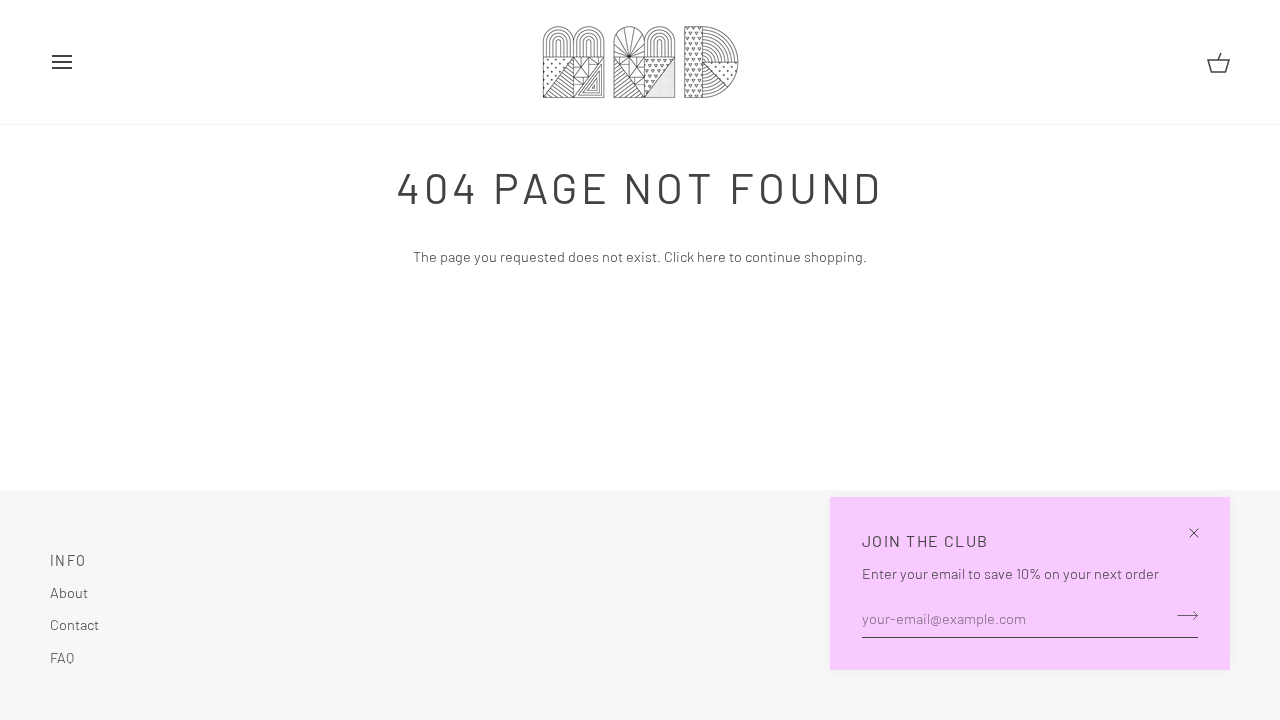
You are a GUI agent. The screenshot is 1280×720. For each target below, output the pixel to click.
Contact (74, 624)
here (711, 256)
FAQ (62, 657)
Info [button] (68, 560)
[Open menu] (80, 62)
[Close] (1202, 524)
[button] (587, 555)
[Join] (1181, 615)
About (69, 592)
